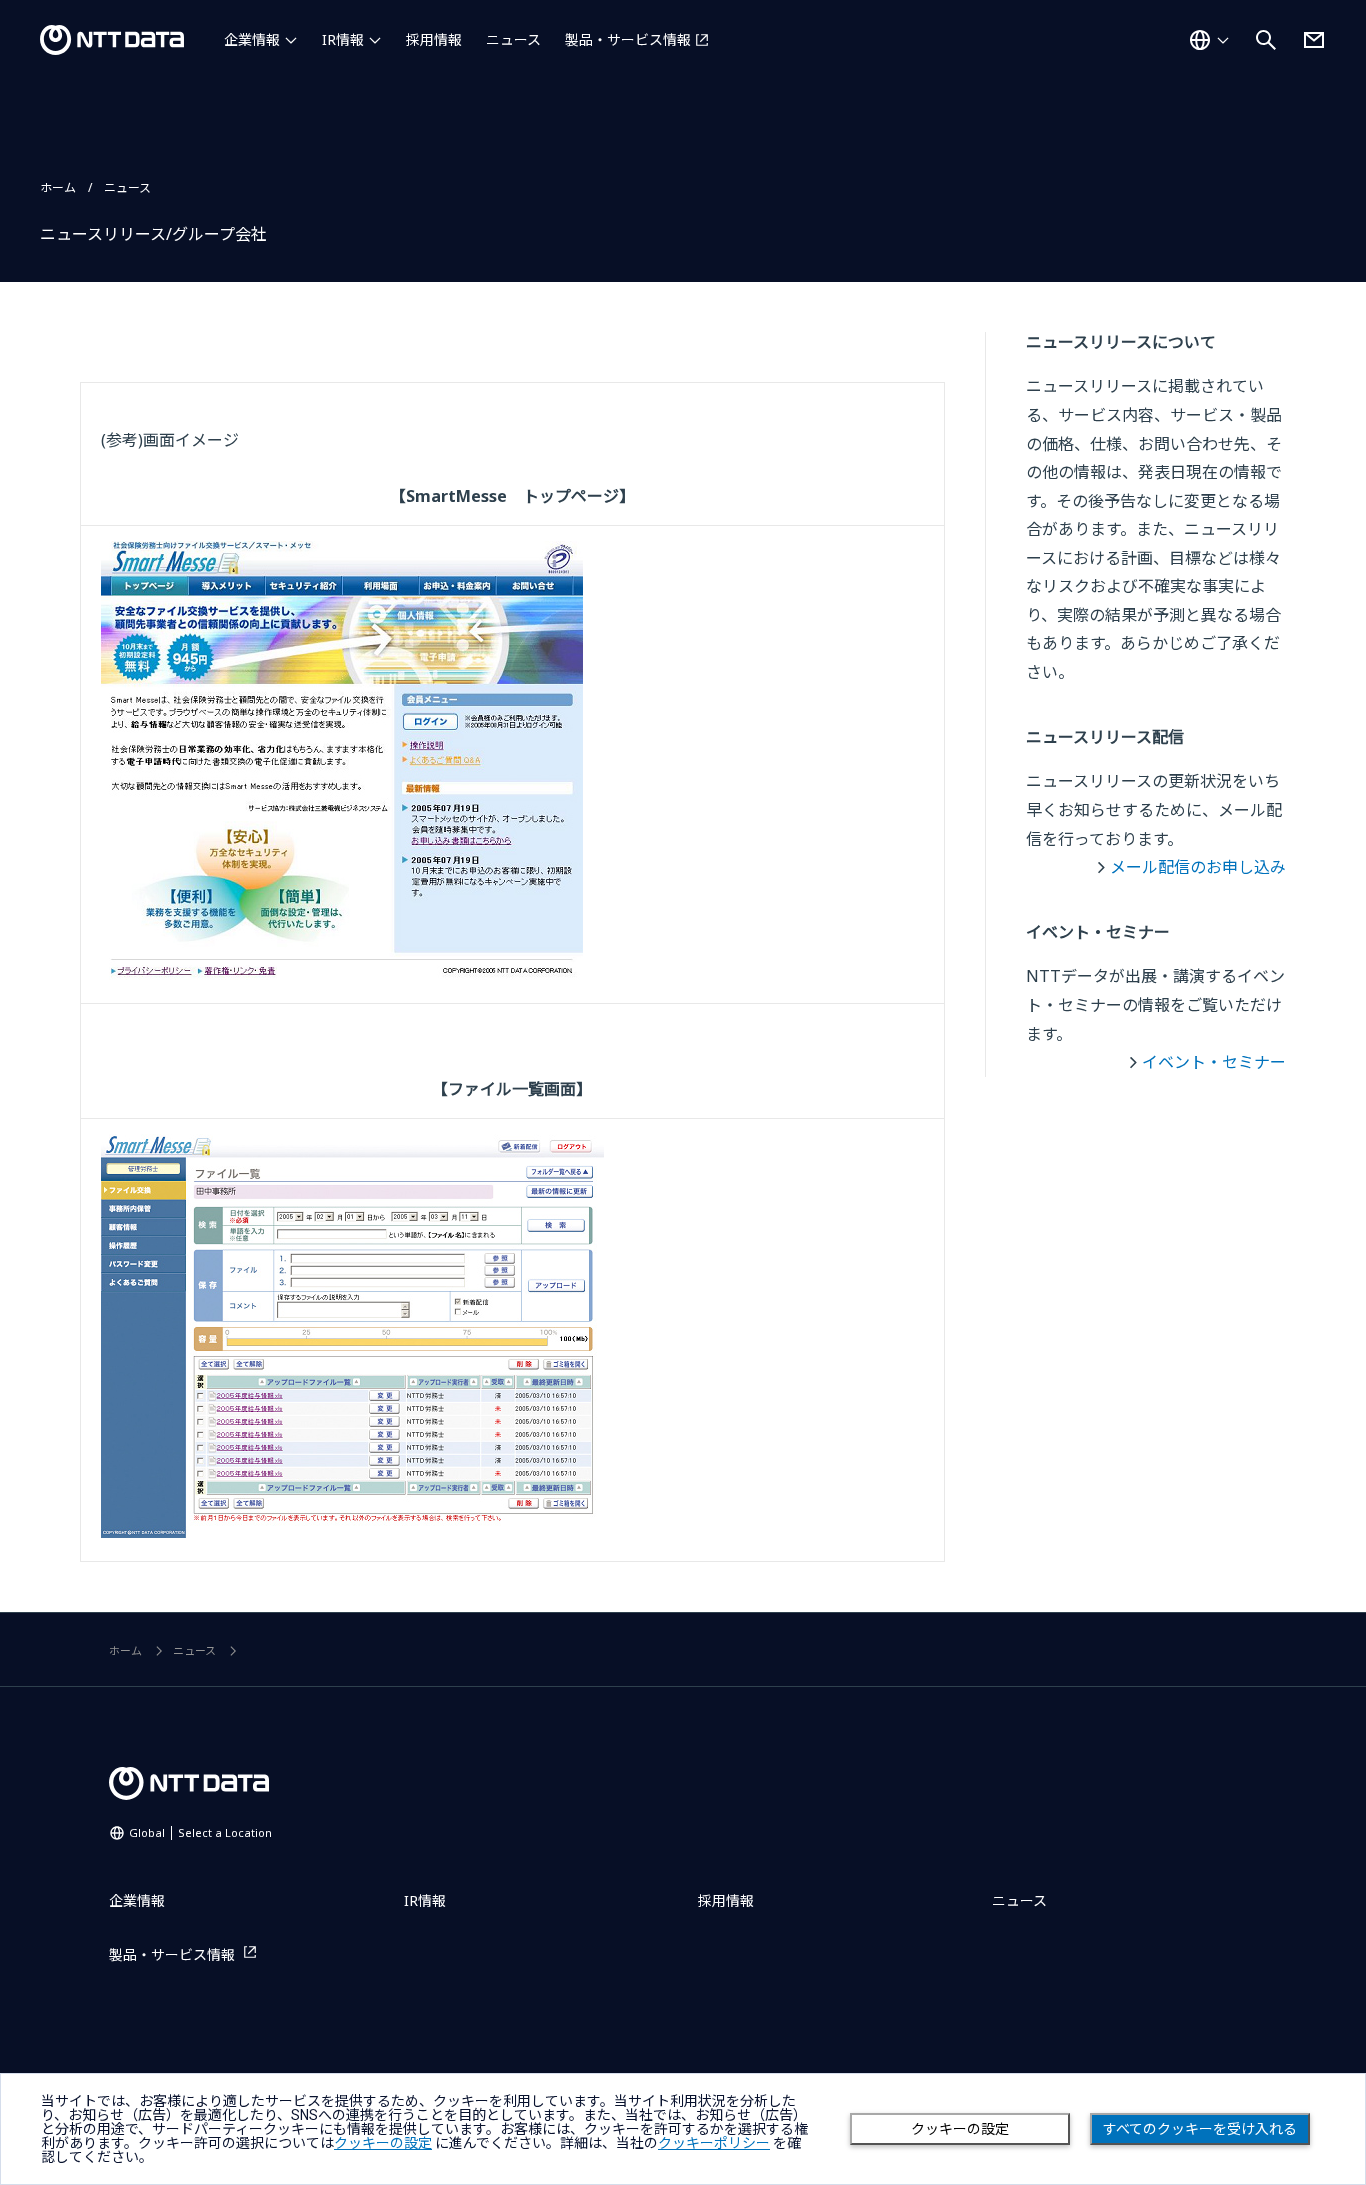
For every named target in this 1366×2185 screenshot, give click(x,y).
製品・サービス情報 (628, 39)
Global (200, 1832)
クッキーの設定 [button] (383, 2143)
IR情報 (343, 39)
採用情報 (434, 39)
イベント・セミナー (1214, 1062)
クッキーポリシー (714, 2143)
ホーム (58, 187)
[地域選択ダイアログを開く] (1209, 40)
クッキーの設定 (960, 2129)
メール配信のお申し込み (1198, 867)
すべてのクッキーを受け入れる (1200, 2129)
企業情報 (252, 39)
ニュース (513, 39)
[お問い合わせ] (1314, 40)
